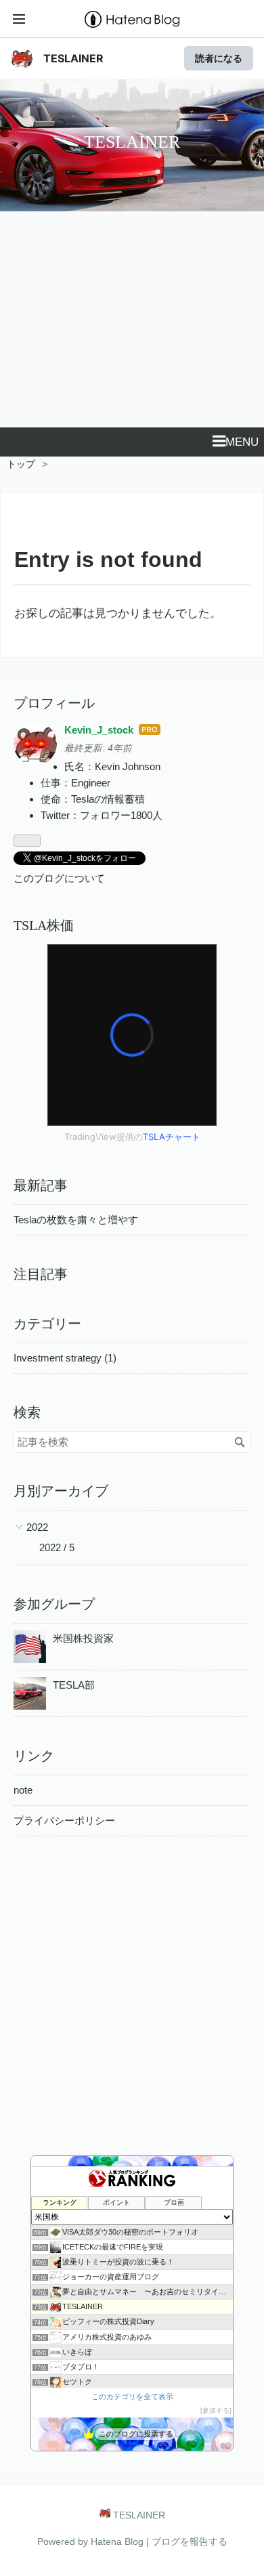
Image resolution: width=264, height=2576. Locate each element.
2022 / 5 (57, 1547)
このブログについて (59, 878)
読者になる (219, 58)
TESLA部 (74, 1685)
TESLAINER (73, 58)
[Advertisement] (132, 328)
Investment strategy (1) (65, 1358)
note (23, 1790)
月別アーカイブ (61, 1491)
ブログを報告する (190, 2541)
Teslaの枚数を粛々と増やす (76, 1220)
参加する (216, 2410)
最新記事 (41, 1185)
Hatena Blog (117, 2541)
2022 (37, 1527)
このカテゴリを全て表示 (132, 2396)
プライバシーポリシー (64, 1820)
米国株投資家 (83, 1638)
